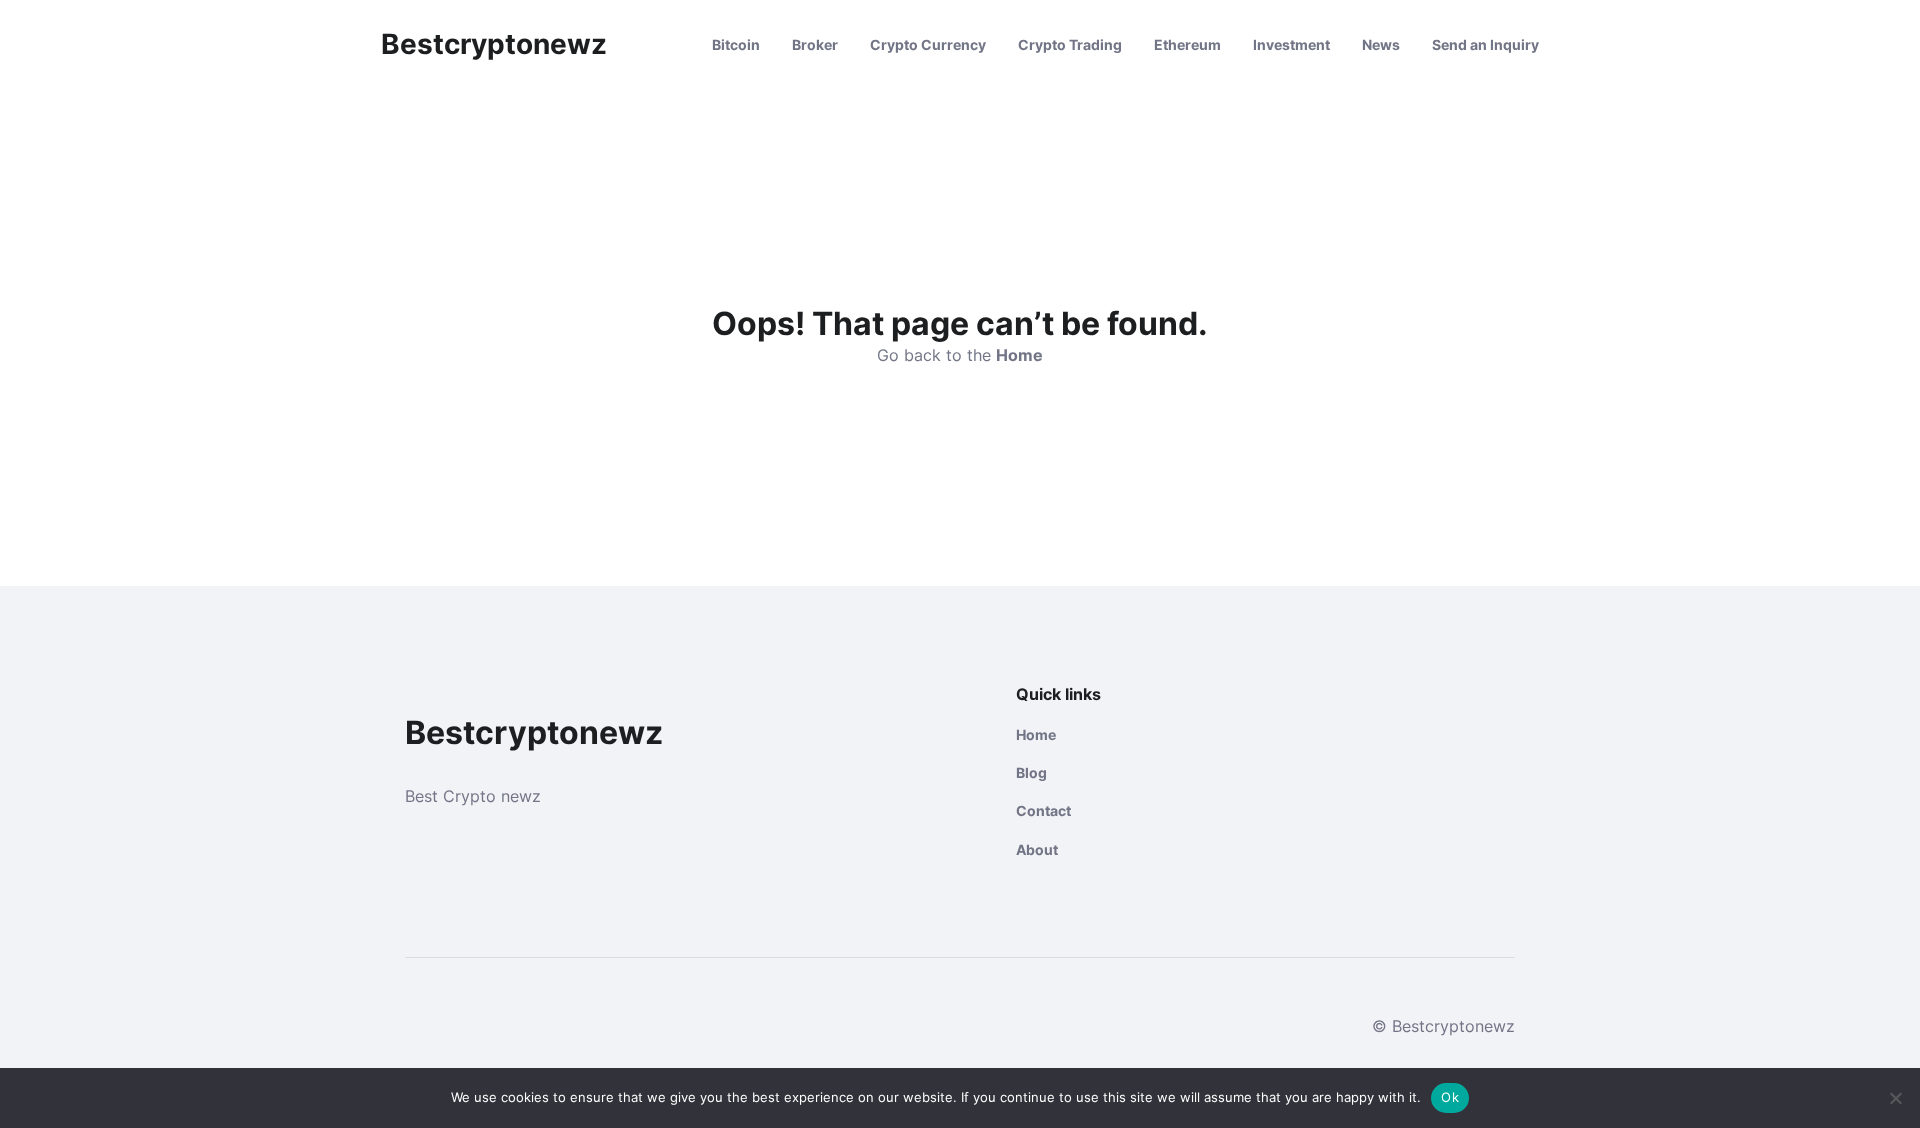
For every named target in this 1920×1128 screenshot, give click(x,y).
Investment (1291, 44)
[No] (1895, 1098)
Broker (815, 44)
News (1381, 44)
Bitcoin (736, 44)
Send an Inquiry (1485, 44)
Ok (1450, 1097)
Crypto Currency (928, 44)
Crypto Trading (1070, 44)
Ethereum (1187, 44)
